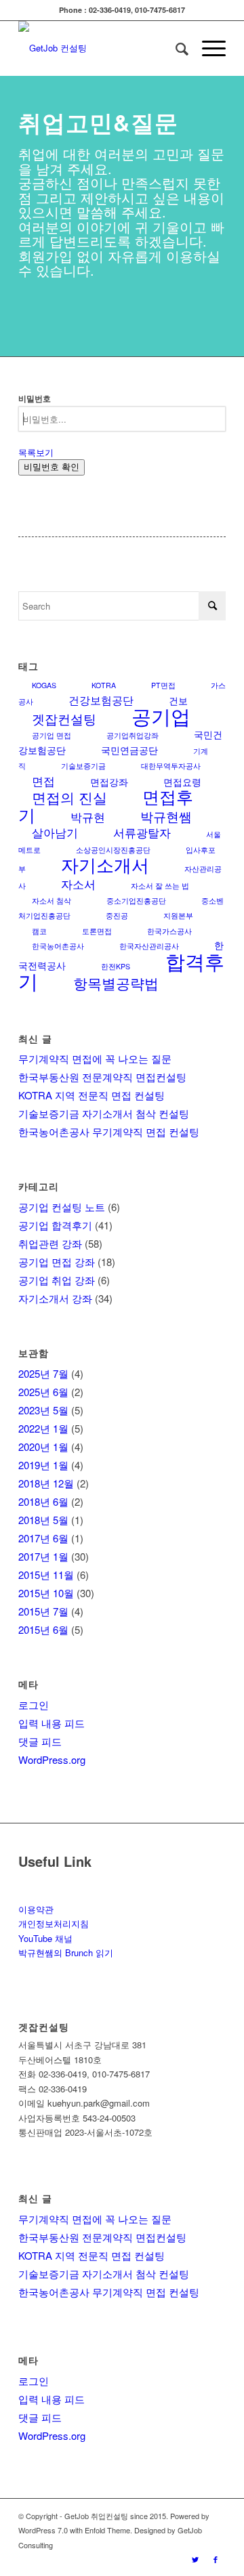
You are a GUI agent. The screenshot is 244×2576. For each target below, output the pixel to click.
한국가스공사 (169, 931)
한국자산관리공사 (149, 946)
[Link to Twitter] (195, 2559)
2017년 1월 (43, 1556)
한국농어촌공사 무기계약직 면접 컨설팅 (109, 1132)
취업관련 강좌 (50, 1243)
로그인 (34, 1705)
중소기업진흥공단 (136, 901)
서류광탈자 (142, 832)
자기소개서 (105, 864)
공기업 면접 (52, 735)
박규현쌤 (166, 816)
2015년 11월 (46, 1575)
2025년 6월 (43, 1392)
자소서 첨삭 (52, 901)
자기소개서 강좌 (55, 1298)
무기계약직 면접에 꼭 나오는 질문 (95, 1058)
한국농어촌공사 (58, 946)
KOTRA (104, 685)
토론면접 (97, 931)
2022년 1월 (43, 1428)
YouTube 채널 (45, 1938)
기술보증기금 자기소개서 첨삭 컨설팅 (104, 1113)
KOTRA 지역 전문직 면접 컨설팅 (91, 1095)
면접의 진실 (69, 797)
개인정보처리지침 (54, 1923)
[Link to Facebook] (216, 2559)
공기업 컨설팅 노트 (62, 1207)
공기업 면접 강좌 (57, 1262)
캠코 (39, 931)
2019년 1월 (43, 1465)
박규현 (88, 817)
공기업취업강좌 (133, 735)
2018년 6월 (43, 1501)
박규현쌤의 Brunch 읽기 (66, 1952)
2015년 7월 (43, 1611)
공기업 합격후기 (55, 1225)
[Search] (175, 48)
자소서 (78, 884)
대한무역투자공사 (171, 766)
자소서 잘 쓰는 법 (160, 886)
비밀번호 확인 (52, 467)
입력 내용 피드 (52, 1723)
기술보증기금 (83, 766)
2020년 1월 (43, 1447)
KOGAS (44, 685)
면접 (43, 781)
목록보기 (36, 452)
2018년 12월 (46, 1483)
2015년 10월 (46, 1593)
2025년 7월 (43, 1373)
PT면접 (163, 685)
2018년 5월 (43, 1520)
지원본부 (178, 915)
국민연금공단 (129, 750)
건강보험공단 (101, 700)
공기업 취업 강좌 (57, 1280)
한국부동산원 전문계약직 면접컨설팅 (102, 1077)
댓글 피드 (40, 1741)
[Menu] (207, 48)
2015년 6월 (43, 1629)
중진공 (117, 915)
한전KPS (116, 966)
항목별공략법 (116, 983)
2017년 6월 (43, 1538)
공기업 (161, 715)
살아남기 (55, 832)
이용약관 (36, 1909)
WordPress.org (52, 1759)
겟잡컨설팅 (64, 718)
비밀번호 (35, 399)
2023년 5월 (43, 1410)
